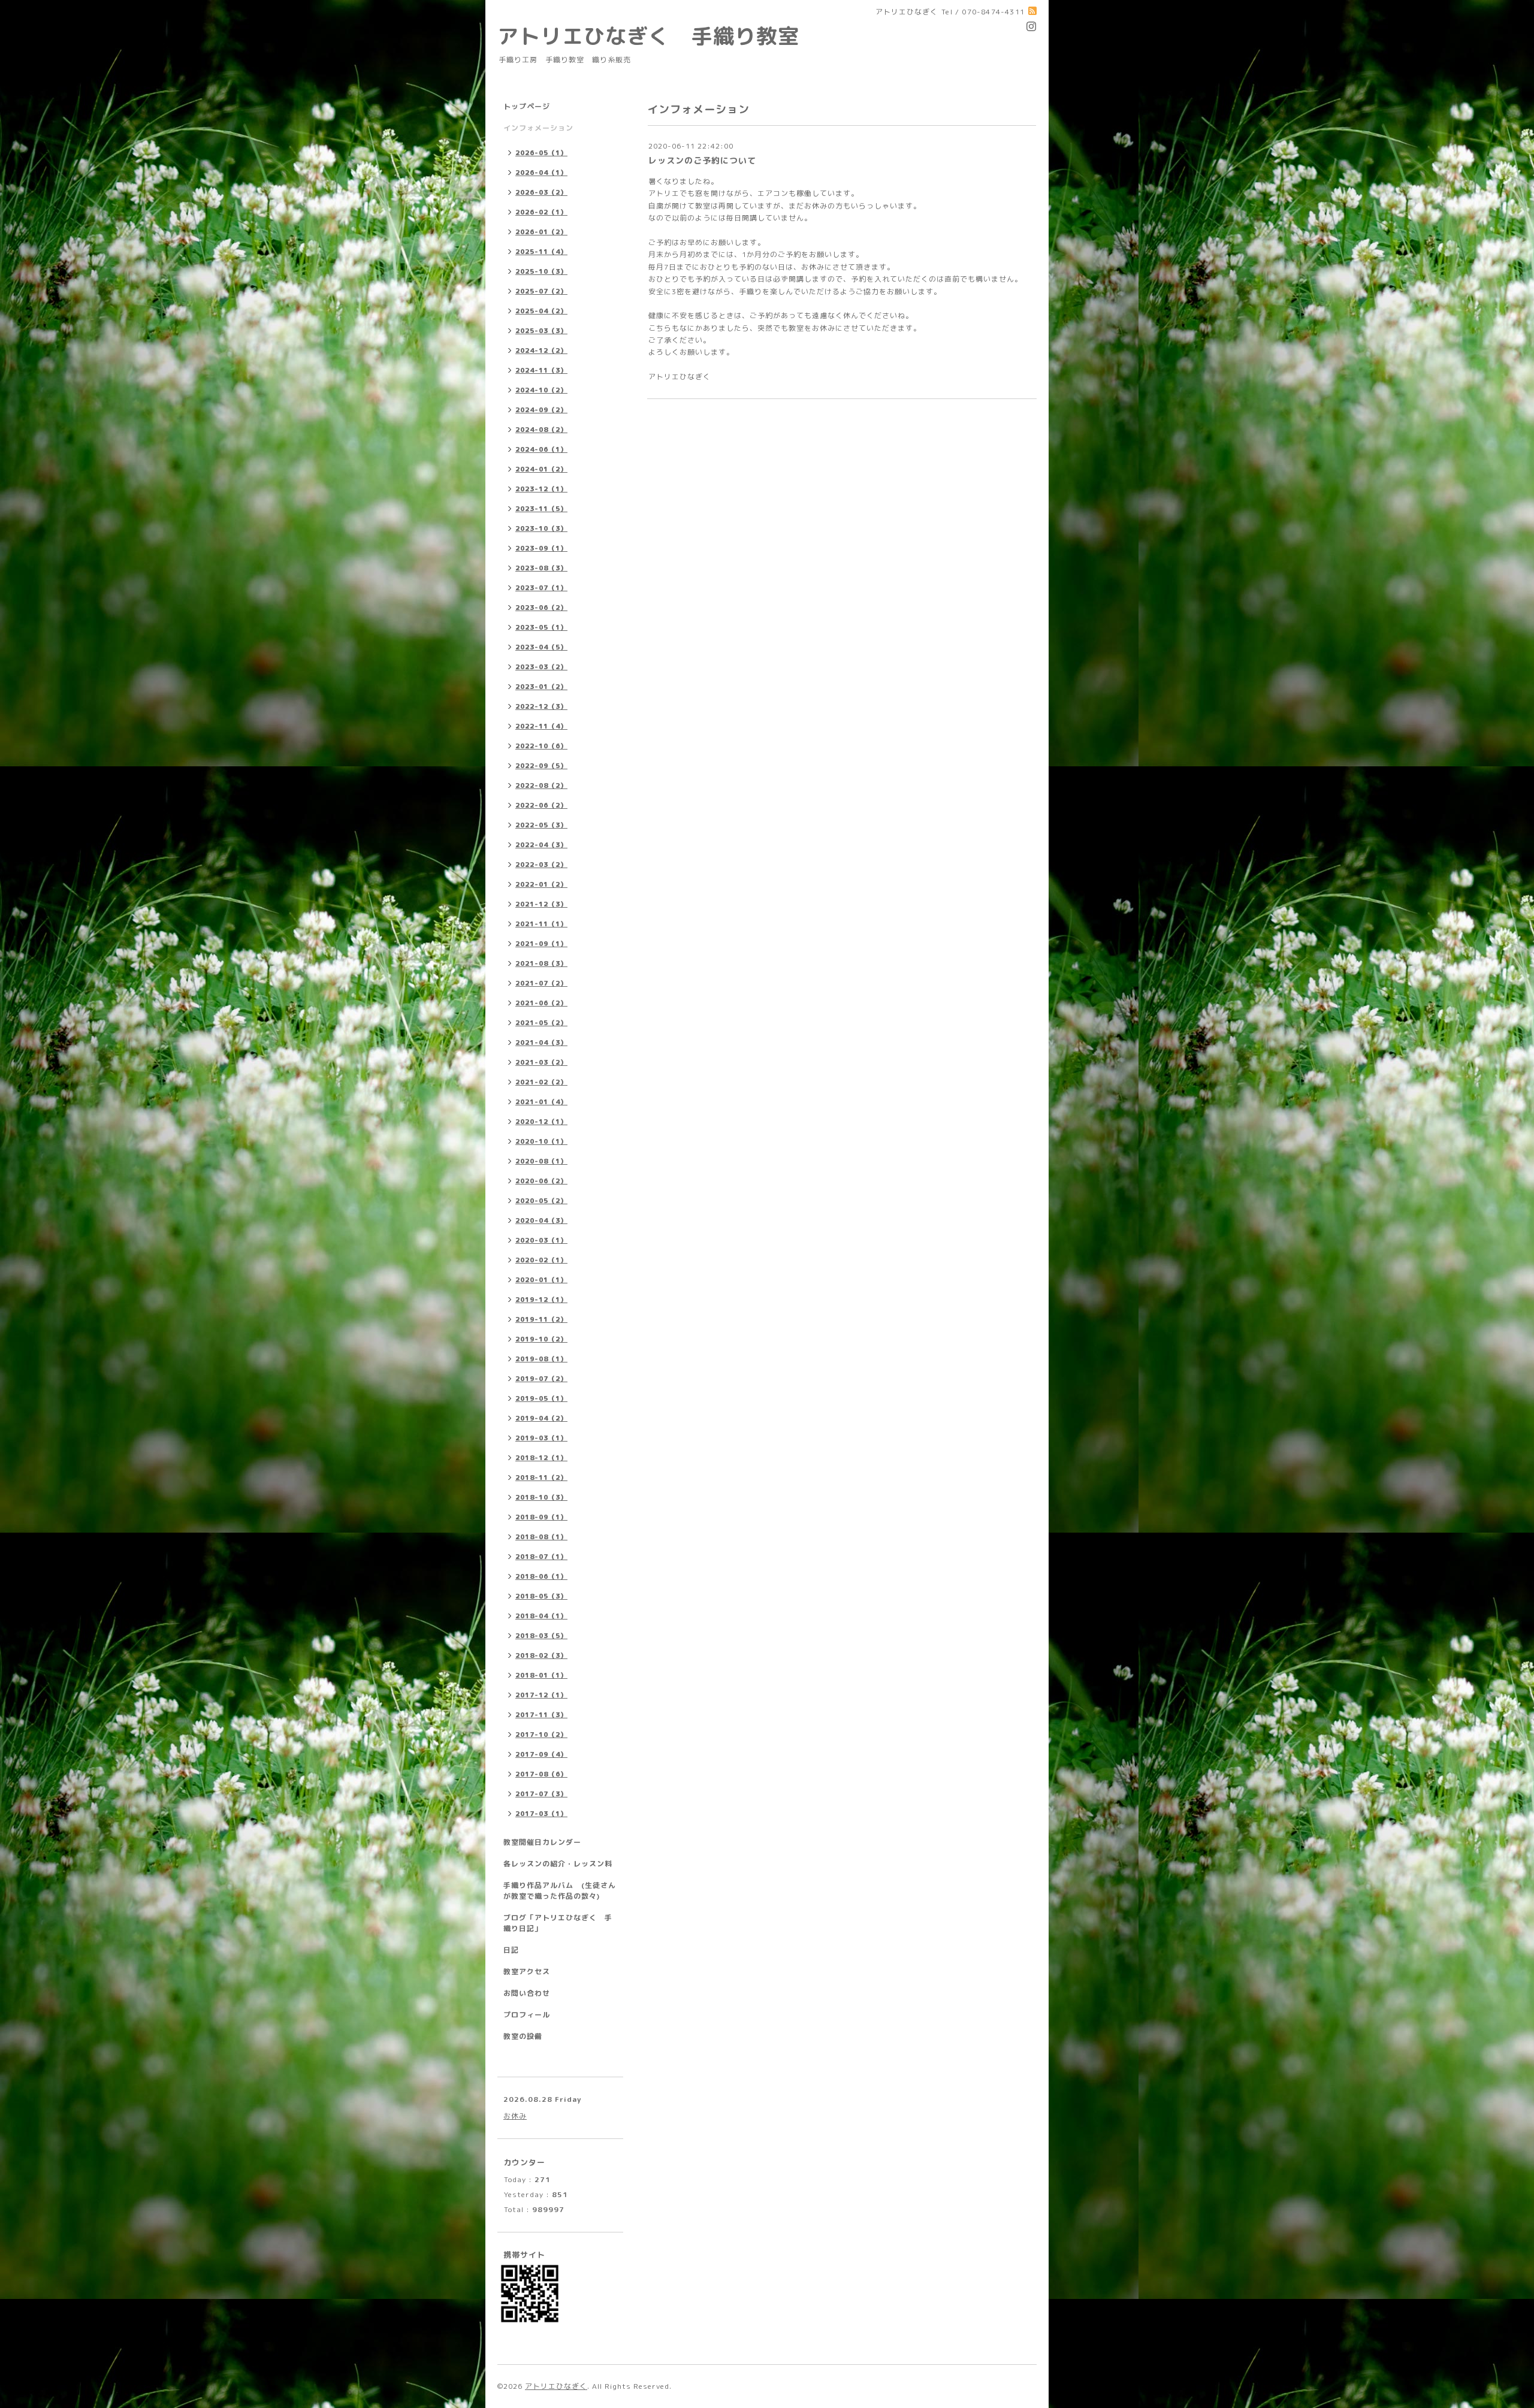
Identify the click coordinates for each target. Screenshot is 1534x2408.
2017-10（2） (541, 1735)
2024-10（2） (541, 390)
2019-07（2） (541, 1379)
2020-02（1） (541, 1260)
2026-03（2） (541, 192)
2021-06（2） (541, 1003)
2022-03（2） (541, 865)
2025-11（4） (541, 252)
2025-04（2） (541, 311)
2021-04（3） (541, 1043)
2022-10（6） (541, 746)
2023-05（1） (541, 627)
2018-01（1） (541, 1675)
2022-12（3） (541, 706)
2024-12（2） (541, 351)
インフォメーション (538, 128)
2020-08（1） (541, 1161)
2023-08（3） (541, 568)
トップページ (527, 106)
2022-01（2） (541, 884)
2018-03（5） (541, 1636)
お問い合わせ (527, 1993)
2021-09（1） (541, 944)
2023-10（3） (541, 528)
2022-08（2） (541, 785)
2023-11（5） (541, 509)
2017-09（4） (541, 1754)
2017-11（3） (541, 1715)
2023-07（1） (541, 588)
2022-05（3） (541, 825)
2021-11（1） (541, 924)
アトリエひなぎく (556, 2386)
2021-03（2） (541, 1062)
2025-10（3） (541, 271)
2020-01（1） (541, 1280)
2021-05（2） (541, 1023)
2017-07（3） (541, 1794)
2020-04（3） (541, 1220)
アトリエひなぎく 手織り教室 (659, 36)
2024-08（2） (541, 430)
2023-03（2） (541, 667)
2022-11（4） (541, 726)
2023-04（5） (541, 647)
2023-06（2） (541, 608)
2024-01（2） (541, 469)
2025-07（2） (541, 291)
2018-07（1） (541, 1557)
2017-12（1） (541, 1695)
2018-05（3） (541, 1596)
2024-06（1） (541, 449)
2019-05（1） (541, 1398)
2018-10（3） (541, 1497)
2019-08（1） (541, 1359)
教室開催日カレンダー (542, 1842)
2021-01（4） (541, 1102)
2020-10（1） (541, 1141)
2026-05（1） (541, 153)
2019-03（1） (541, 1438)
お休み (515, 2116)
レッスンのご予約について (702, 160)
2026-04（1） (541, 173)
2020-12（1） (541, 1122)
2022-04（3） (541, 845)
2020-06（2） (541, 1181)
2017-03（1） (541, 1814)
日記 (511, 1950)
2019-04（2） (541, 1418)
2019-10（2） (541, 1339)
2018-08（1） (541, 1537)
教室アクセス (527, 1972)
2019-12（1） (541, 1300)
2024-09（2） (541, 410)
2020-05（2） (541, 1201)
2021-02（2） (541, 1082)
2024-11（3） (541, 370)
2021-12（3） (541, 904)
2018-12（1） (541, 1458)
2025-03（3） (541, 331)
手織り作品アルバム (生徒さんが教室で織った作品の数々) (560, 1891)
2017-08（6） (541, 1774)
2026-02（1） (541, 212)
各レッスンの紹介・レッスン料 (558, 1864)
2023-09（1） (541, 548)
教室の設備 (523, 2036)
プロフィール (527, 2015)
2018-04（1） (541, 1616)
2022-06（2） (541, 805)
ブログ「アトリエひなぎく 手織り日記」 (558, 1923)
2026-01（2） (541, 232)
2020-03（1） (541, 1240)
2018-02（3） (541, 1655)
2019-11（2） (541, 1319)
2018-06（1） (541, 1576)
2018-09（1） (541, 1517)
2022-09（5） (541, 766)
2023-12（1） (541, 489)
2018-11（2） (541, 1478)
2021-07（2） (541, 983)
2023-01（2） (541, 687)
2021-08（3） (541, 963)
